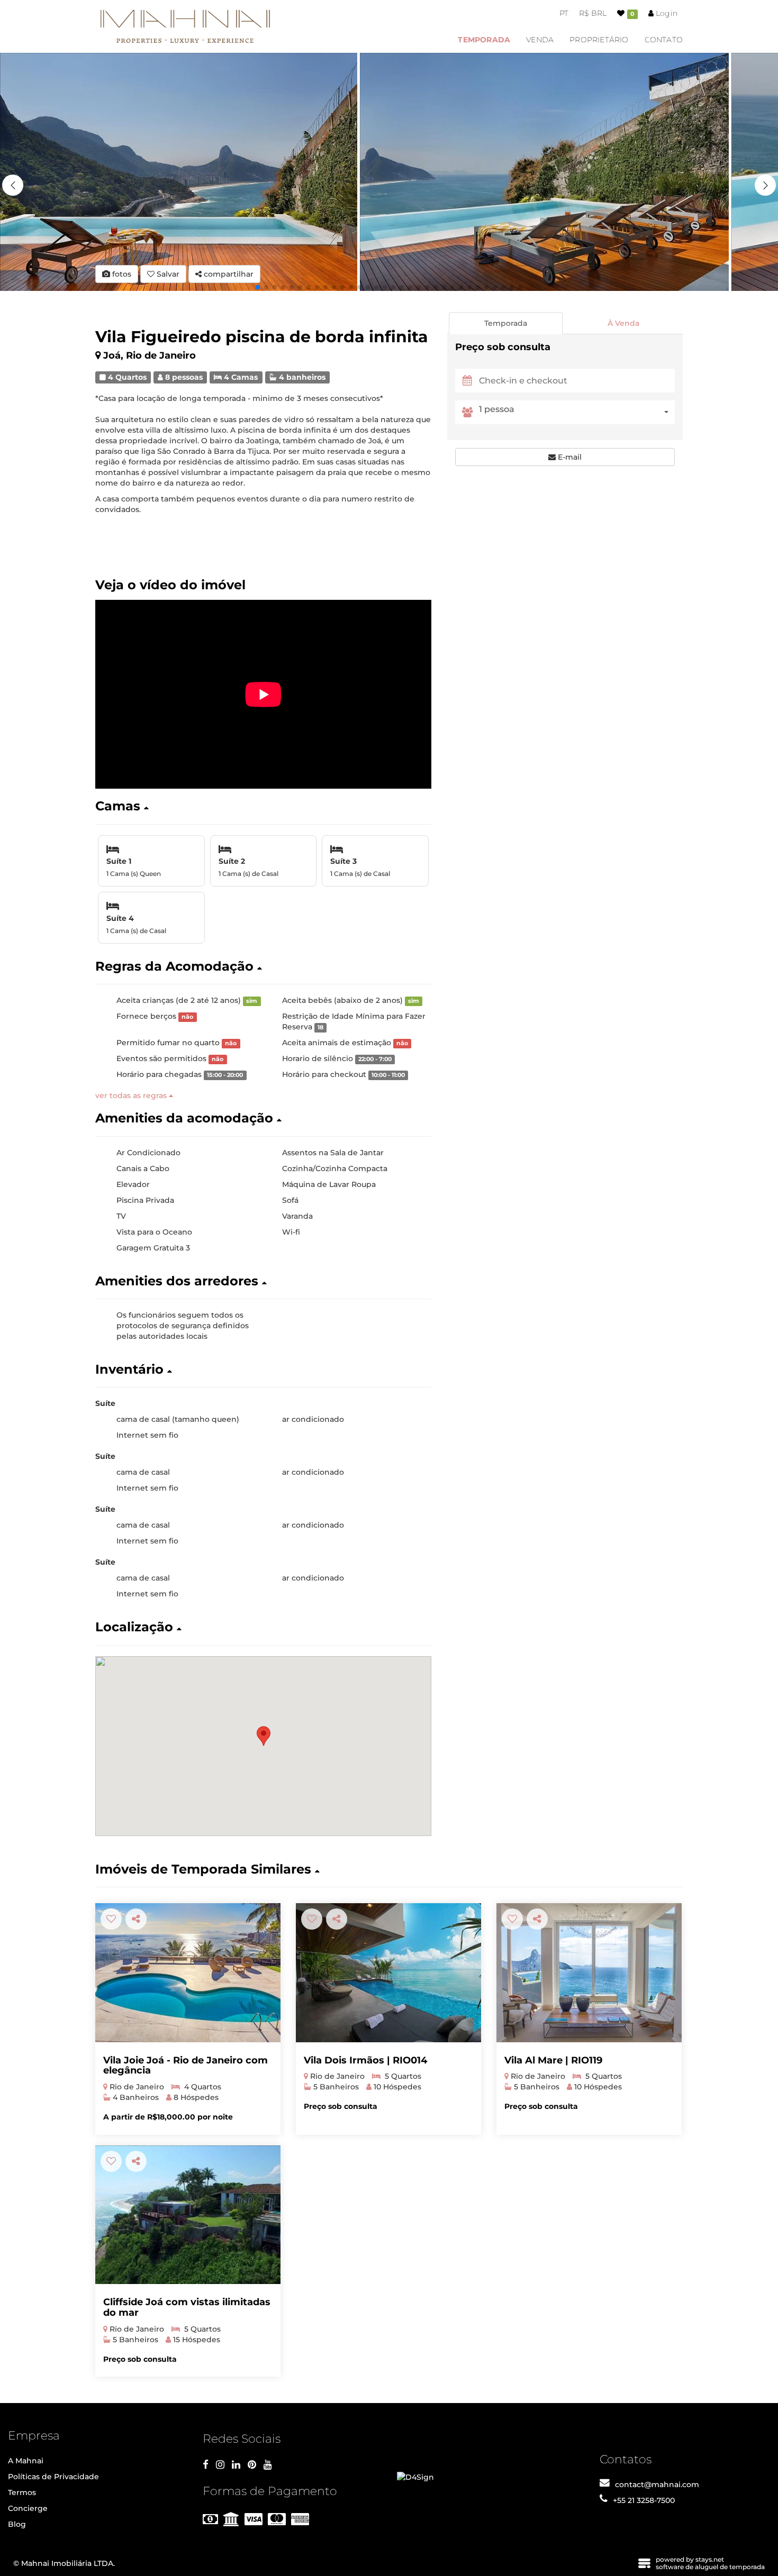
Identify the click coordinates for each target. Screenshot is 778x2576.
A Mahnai (26, 2461)
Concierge (28, 2508)
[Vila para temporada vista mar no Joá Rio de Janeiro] (589, 1973)
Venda (540, 40)
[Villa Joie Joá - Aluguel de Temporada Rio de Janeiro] (188, 1973)
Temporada (484, 40)
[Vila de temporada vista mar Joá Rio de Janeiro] (388, 1973)
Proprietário (599, 40)
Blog (17, 2524)
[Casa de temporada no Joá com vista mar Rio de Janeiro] (188, 2215)
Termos (22, 2492)
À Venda (623, 323)
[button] (765, 185)
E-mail (569, 457)
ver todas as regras (132, 1095)
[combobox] (577, 412)
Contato (664, 40)
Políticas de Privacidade (53, 2477)
